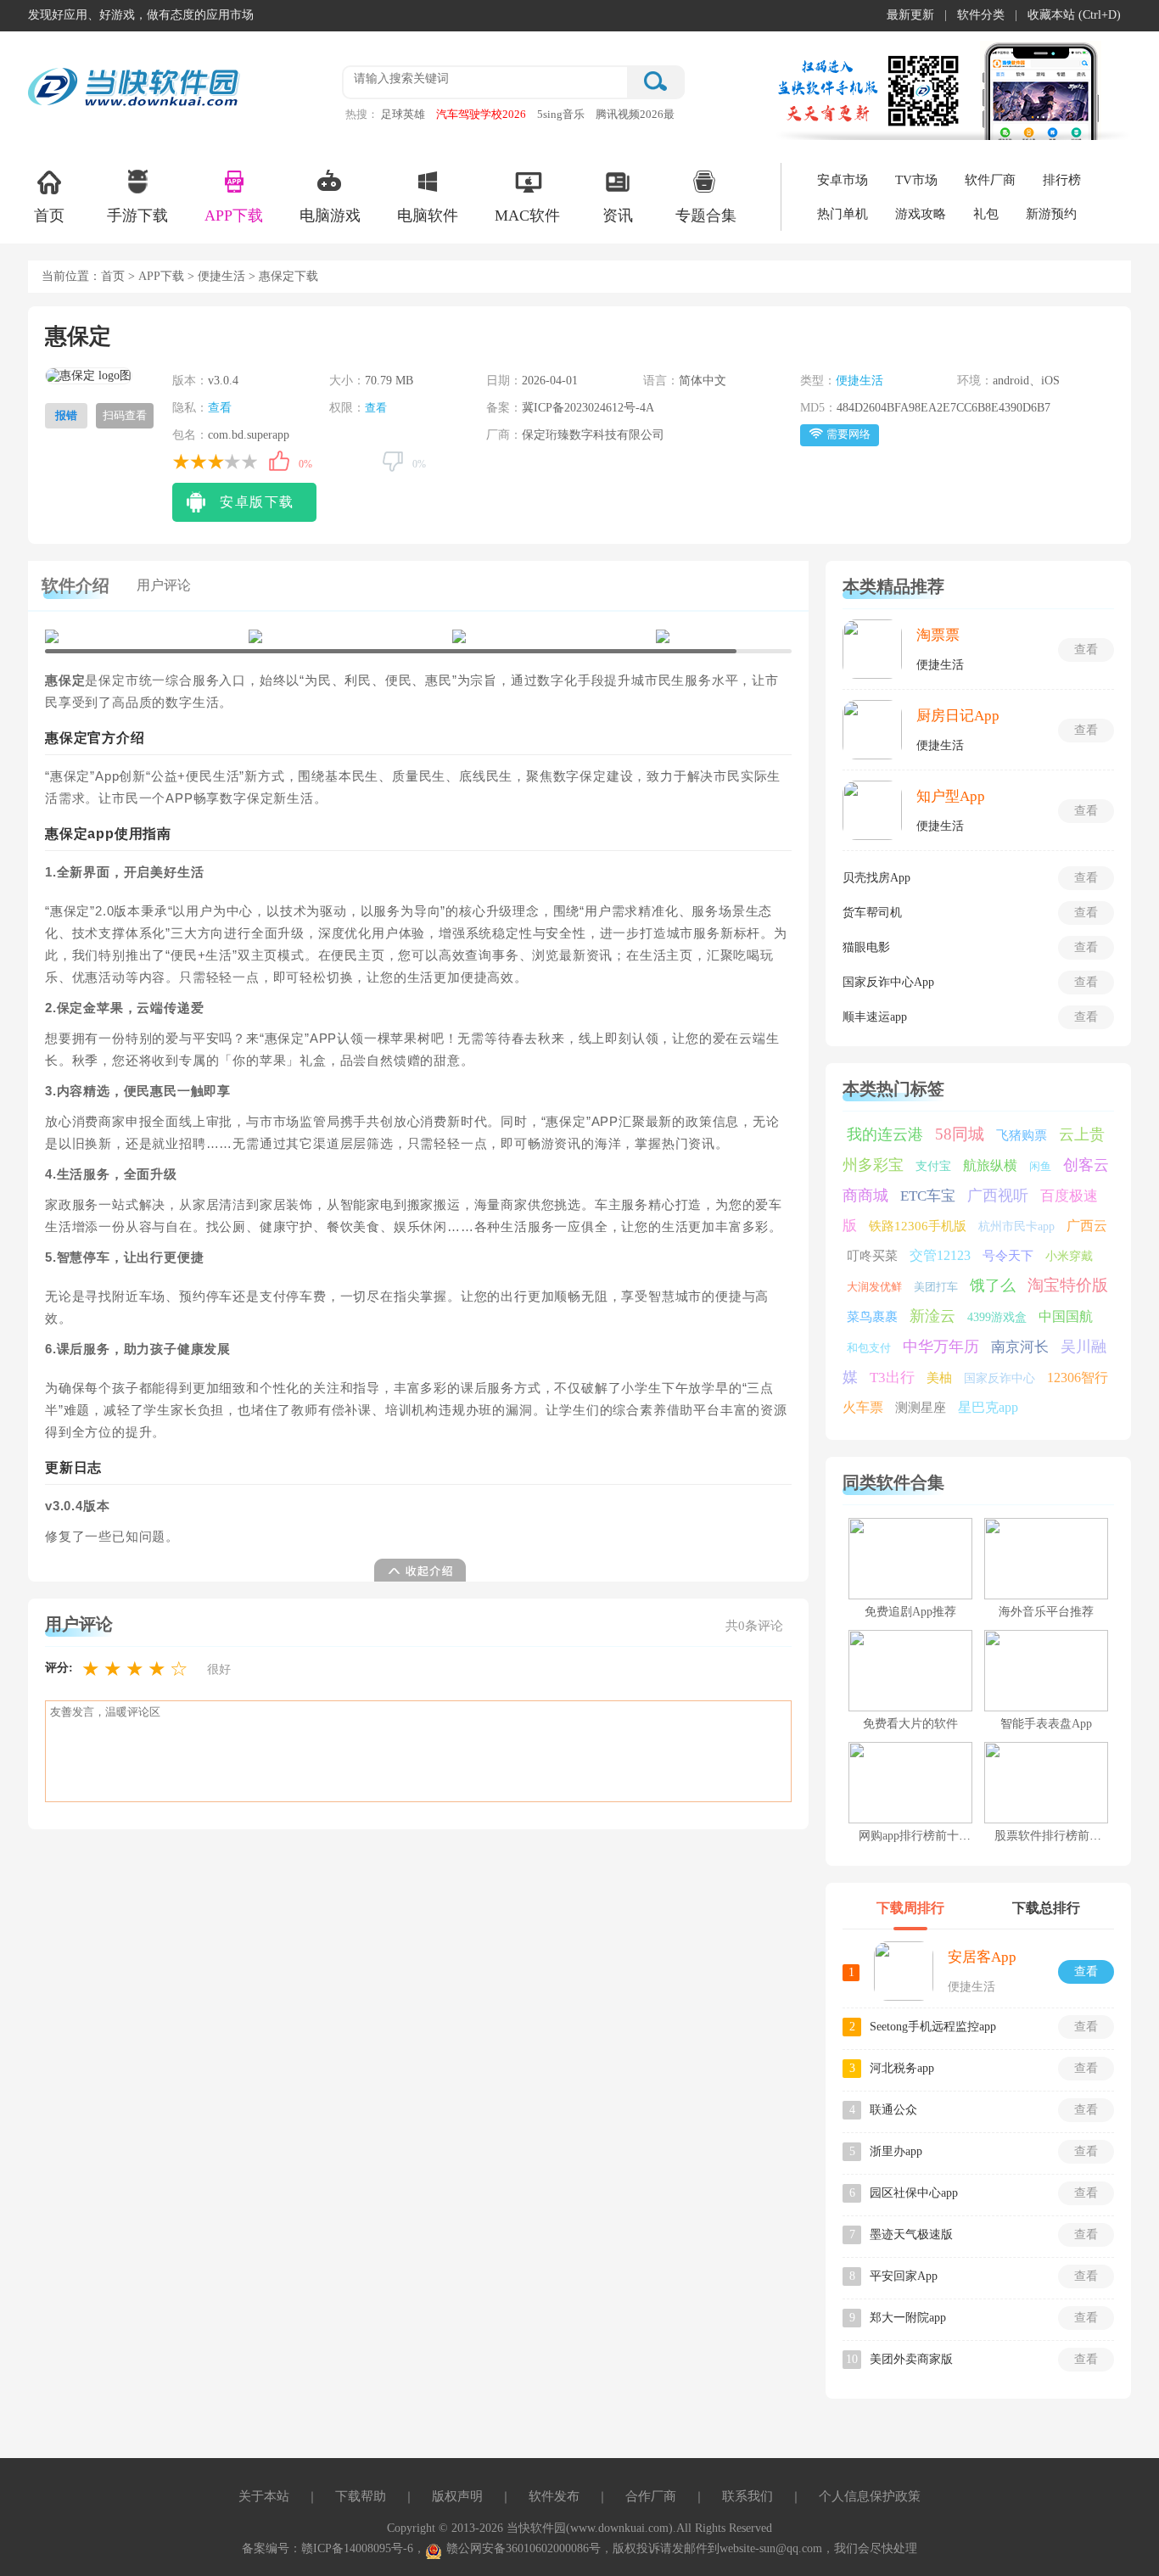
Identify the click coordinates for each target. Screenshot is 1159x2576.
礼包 (986, 214)
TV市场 (916, 180)
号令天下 (1008, 1256)
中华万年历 (941, 1347)
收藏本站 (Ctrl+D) (1074, 15)
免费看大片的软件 (910, 1724)
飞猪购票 (1022, 1135)
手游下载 (137, 216)
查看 (220, 408)
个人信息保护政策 (870, 2496)
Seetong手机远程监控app (933, 2027)
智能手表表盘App (1046, 1724)
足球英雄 (403, 114)
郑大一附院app (908, 2318)
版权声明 (457, 2496)
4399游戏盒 (997, 1317)
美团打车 (936, 1287)
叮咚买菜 (872, 1256)
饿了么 (993, 1285)
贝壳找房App (876, 878)
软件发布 (554, 2496)
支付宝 (933, 1166)
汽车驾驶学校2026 (481, 114)
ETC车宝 (928, 1196)
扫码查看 (125, 415)
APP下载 (234, 216)
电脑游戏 (330, 216)
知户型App (951, 796)
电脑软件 (428, 216)
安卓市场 (843, 180)
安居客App (982, 1957)
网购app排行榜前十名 (915, 1836)
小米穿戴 (1069, 1256)
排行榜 (1062, 180)
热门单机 (843, 214)
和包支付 (869, 1348)
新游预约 (1051, 214)
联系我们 (747, 2496)
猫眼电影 (866, 947)
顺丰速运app (875, 1017)
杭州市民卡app (1016, 1226)
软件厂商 (990, 180)
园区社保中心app (914, 2193)
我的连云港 (885, 1134)
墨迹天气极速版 (911, 2234)
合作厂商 (651, 2496)
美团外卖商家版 (911, 2359)
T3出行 (892, 1378)
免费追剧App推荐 (910, 1612)
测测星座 (921, 1408)
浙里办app (896, 2151)
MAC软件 (527, 216)
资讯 (618, 216)
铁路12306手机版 (918, 1226)
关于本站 (264, 2496)
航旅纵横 (990, 1165)
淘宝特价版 (1068, 1285)
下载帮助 (361, 2496)
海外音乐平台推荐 (1046, 1612)
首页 (49, 216)
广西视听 (998, 1196)
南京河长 (1020, 1347)
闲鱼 (1040, 1166)
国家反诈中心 (999, 1378)
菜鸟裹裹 (872, 1317)
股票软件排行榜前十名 (1054, 1836)
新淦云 (932, 1316)
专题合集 (706, 216)
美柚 (939, 1378)
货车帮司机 (872, 913)
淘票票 (938, 635)
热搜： (362, 114)
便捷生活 (221, 276)
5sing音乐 (561, 114)
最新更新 (910, 15)
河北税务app (902, 2068)
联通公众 (893, 2110)
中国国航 (1066, 1316)
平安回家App (904, 2276)
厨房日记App (958, 716)
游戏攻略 (921, 214)
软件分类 (981, 15)
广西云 (1087, 1226)
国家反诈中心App (888, 982)
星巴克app (988, 1407)
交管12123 (940, 1255)
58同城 (960, 1134)
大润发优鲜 (874, 1287)
